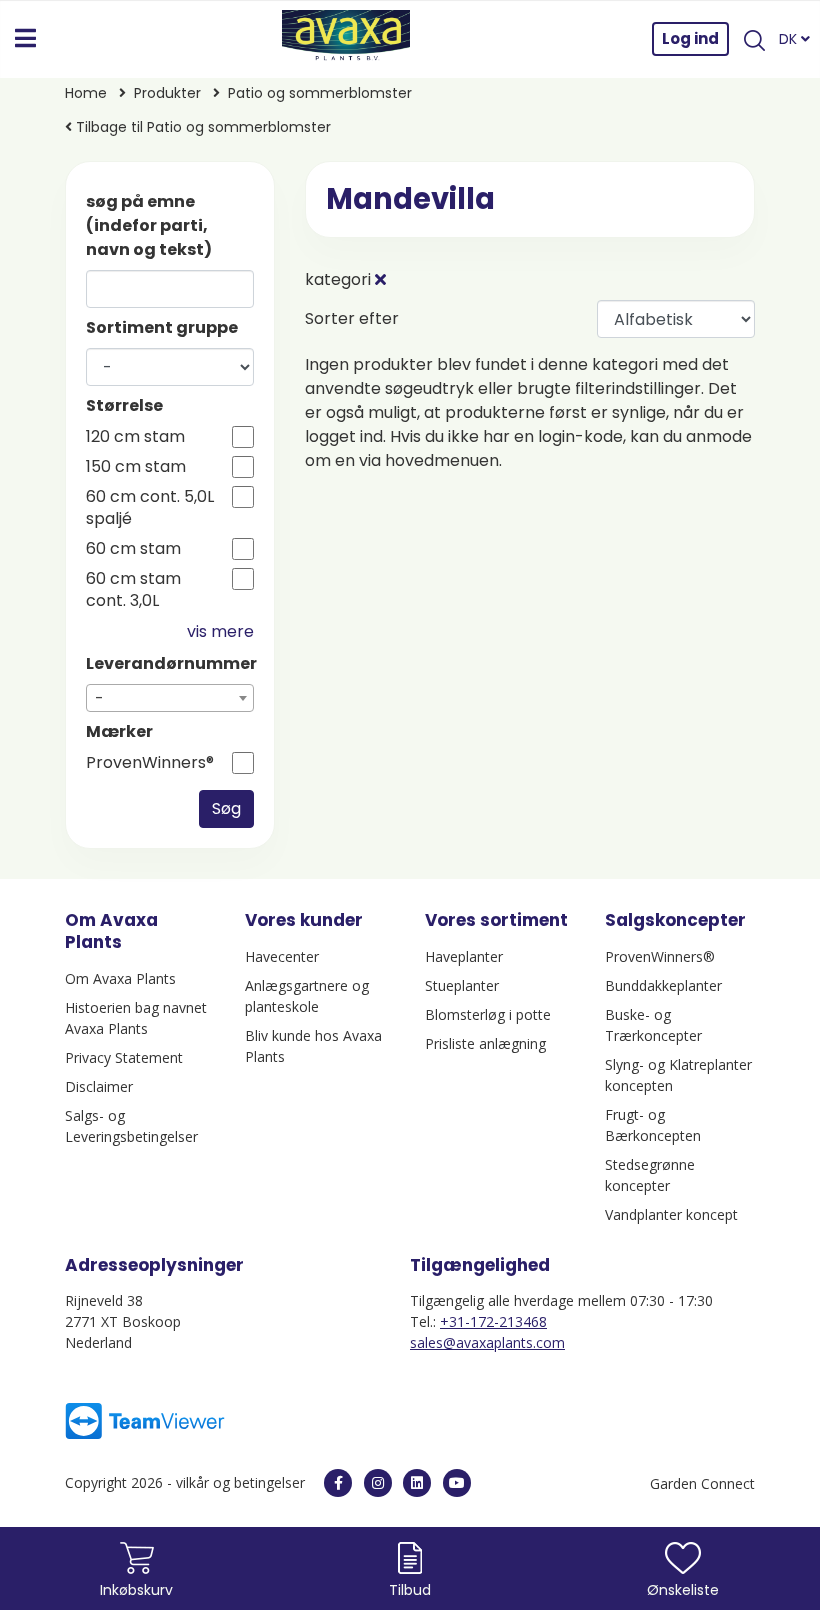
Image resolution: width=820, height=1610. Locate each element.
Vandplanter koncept (671, 1214)
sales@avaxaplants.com (487, 1342)
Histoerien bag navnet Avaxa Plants (136, 1018)
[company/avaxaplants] (417, 1483)
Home (86, 93)
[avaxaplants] (338, 1483)
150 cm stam (136, 467)
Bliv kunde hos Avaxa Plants (313, 1046)
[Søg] (754, 39)
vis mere (220, 631)
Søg (226, 808)
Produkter (167, 93)
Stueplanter (462, 985)
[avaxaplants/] (378, 1483)
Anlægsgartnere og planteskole (307, 996)
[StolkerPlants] (457, 1483)
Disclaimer (99, 1086)
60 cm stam (133, 549)
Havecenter (282, 956)
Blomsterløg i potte (488, 1014)
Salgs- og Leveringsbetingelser (131, 1126)
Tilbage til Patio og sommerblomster (201, 127)
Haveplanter (464, 956)
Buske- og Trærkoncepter (653, 1025)
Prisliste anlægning (485, 1043)
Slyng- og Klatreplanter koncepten (678, 1075)
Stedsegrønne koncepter (650, 1175)
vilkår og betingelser (242, 1482)
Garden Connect (702, 1483)
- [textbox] (99, 698)
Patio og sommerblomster (320, 93)
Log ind (690, 38)
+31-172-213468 (493, 1321)
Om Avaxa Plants (120, 978)
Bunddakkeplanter (663, 985)
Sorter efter (352, 318)
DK (790, 39)
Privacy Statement (124, 1057)
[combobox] (170, 698)
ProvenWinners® (150, 763)
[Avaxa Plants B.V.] (346, 39)
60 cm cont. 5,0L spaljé (150, 508)
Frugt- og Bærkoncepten (653, 1125)
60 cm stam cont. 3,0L (133, 590)
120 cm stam (135, 437)
